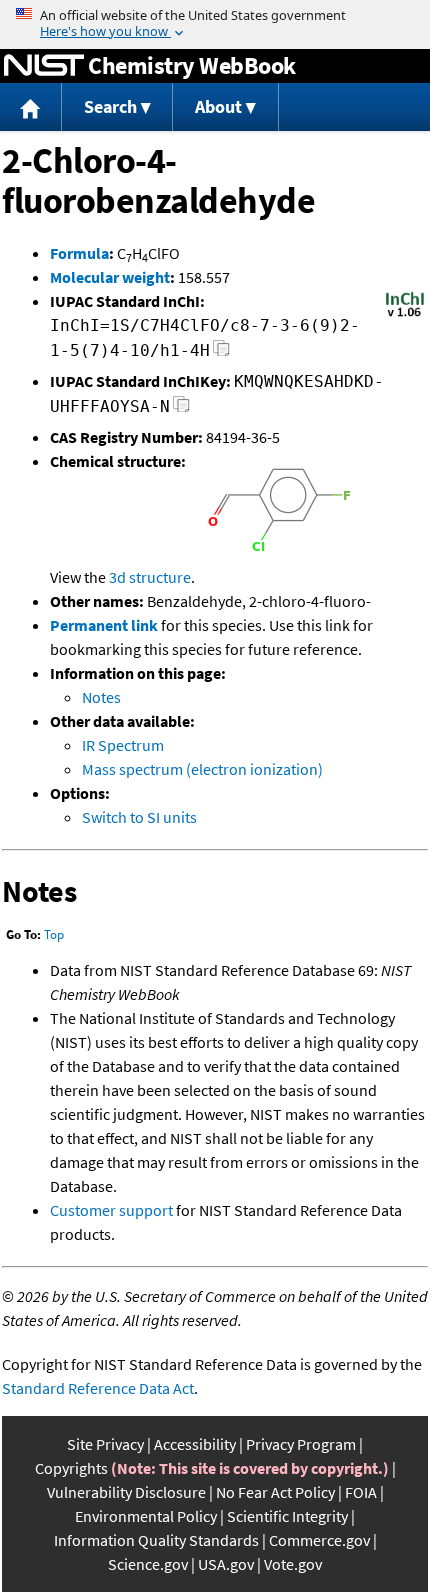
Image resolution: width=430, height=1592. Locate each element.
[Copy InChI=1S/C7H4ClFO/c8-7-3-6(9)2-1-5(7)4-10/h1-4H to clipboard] (221, 353)
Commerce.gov (319, 1540)
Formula (79, 253)
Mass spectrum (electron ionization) (202, 769)
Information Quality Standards (156, 1540)
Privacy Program (301, 1444)
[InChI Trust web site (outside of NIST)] (405, 315)
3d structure (150, 577)
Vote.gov (293, 1564)
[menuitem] (31, 107)
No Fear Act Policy (275, 1492)
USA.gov (226, 1564)
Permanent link (104, 625)
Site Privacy (105, 1444)
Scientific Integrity (287, 1516)
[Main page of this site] (31, 107)
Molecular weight (110, 277)
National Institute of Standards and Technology (44, 66)
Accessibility (195, 1444)
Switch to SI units (139, 817)
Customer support (111, 1210)
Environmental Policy (146, 1516)
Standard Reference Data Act (98, 1388)
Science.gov (148, 1564)
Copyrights (71, 1468)
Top (54, 934)
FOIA (361, 1492)
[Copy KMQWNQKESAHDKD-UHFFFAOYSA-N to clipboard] (181, 409)
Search (110, 106)
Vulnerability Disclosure (126, 1492)
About (218, 106)
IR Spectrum (123, 745)
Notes (101, 697)
